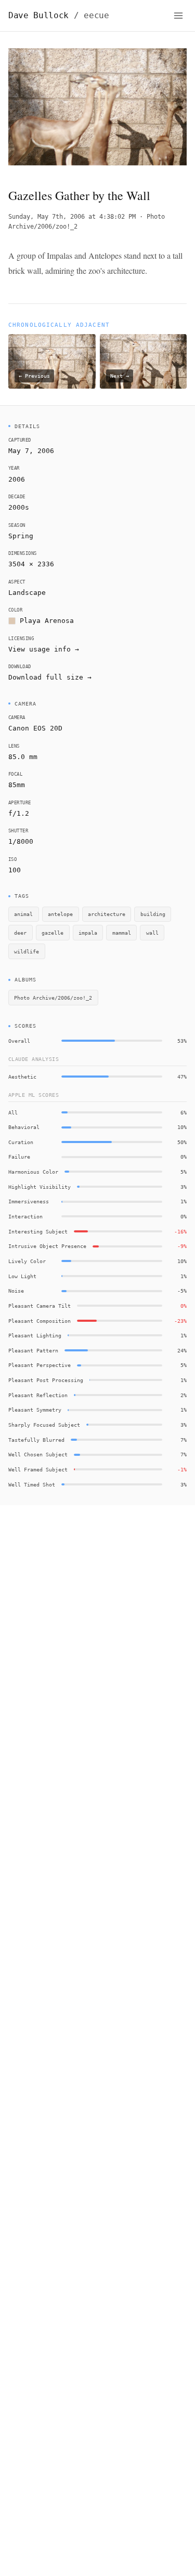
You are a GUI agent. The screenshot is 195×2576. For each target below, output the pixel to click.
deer (20, 933)
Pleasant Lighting (35, 1335)
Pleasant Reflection (38, 1395)
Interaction (25, 1216)
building (153, 914)
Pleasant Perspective (40, 1365)
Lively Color (27, 1261)
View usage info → (44, 649)
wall (152, 933)
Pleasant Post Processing (46, 1380)
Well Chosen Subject (38, 1454)
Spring (21, 536)
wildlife (27, 951)
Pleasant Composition (40, 1321)
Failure (19, 1157)
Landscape (27, 593)
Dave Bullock (59, 15)
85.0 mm (23, 757)
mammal (122, 933)
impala (88, 933)
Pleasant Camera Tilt (40, 1306)
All (13, 1112)
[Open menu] (178, 16)
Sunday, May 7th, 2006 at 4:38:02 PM (72, 217)
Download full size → (50, 677)
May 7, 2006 (31, 451)
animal (23, 914)
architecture (107, 914)
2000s (19, 507)
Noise (16, 1291)
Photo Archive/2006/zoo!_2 (53, 998)
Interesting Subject (38, 1231)
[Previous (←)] (26, 110)
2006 (17, 479)
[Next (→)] (169, 110)
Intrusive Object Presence (47, 1246)
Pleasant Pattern (33, 1350)
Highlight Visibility (40, 1187)
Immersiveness (29, 1201)
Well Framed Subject (38, 1469)
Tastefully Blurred (36, 1440)
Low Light (22, 1276)
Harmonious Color (33, 1172)
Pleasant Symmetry (35, 1410)
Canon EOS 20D (35, 728)
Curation (21, 1142)
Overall (19, 1041)
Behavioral (24, 1127)
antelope (60, 914)
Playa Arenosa (47, 621)
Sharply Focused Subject (44, 1425)
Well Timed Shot (32, 1484)
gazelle (53, 933)
